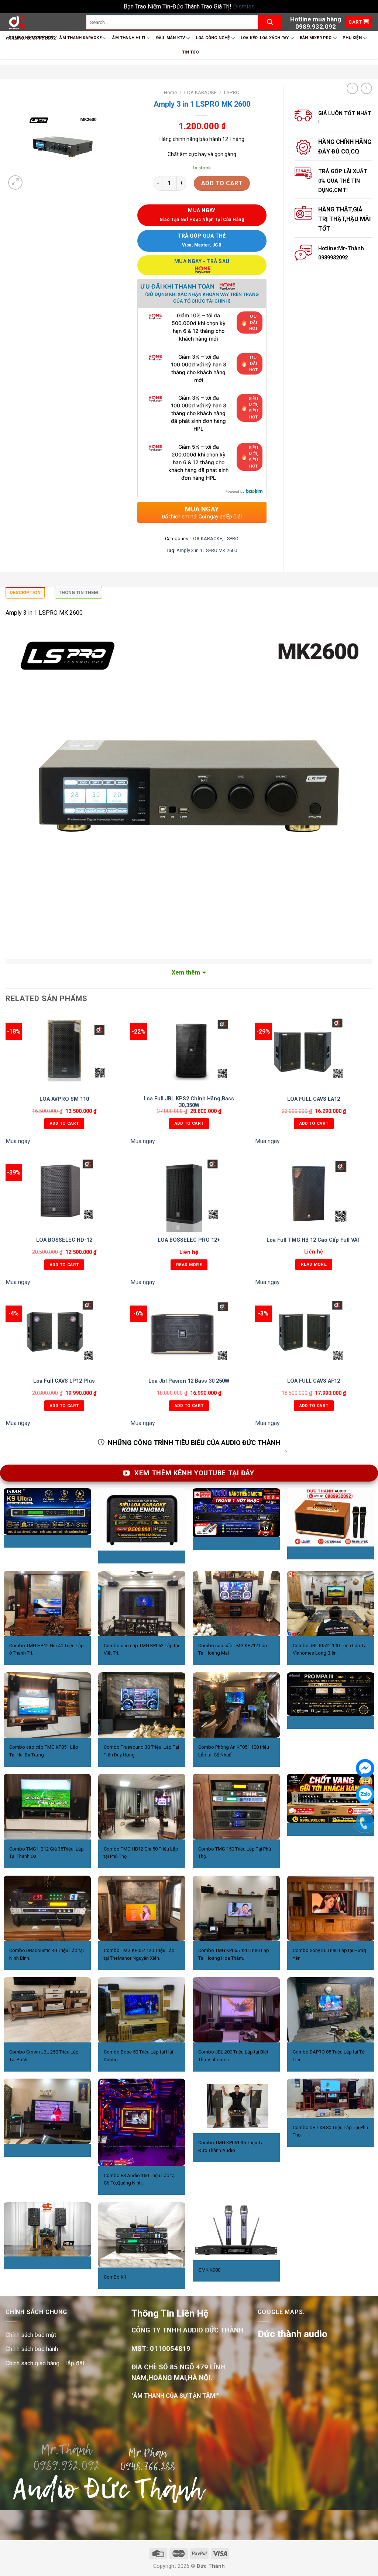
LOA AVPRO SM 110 (64, 1099)
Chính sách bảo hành (32, 2349)
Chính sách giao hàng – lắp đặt (45, 2363)
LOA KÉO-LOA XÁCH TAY (265, 38)
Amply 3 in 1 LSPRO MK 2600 (207, 550)
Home (170, 92)
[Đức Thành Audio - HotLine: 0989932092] (40, 22)
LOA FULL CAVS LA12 (314, 1099)
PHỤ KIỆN (352, 38)
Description (25, 592)
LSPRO (232, 92)
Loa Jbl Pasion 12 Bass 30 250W (189, 1381)
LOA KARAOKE (200, 92)
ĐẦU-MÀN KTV (171, 38)
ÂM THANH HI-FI (129, 38)
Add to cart (222, 183)
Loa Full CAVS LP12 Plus (64, 1381)
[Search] (270, 22)
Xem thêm (186, 973)
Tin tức (190, 52)
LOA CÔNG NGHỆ (213, 38)
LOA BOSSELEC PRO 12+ (189, 1240)
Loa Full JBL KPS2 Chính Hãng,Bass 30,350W (189, 1102)
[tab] (25, 594)
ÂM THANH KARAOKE (80, 38)
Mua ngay (18, 1141)
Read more (189, 1265)
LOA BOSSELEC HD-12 (64, 1240)
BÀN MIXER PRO (316, 38)
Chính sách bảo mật (31, 2335)
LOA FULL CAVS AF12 (314, 1381)
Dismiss (244, 6)
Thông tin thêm (78, 592)
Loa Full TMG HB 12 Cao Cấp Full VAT (314, 1240)
